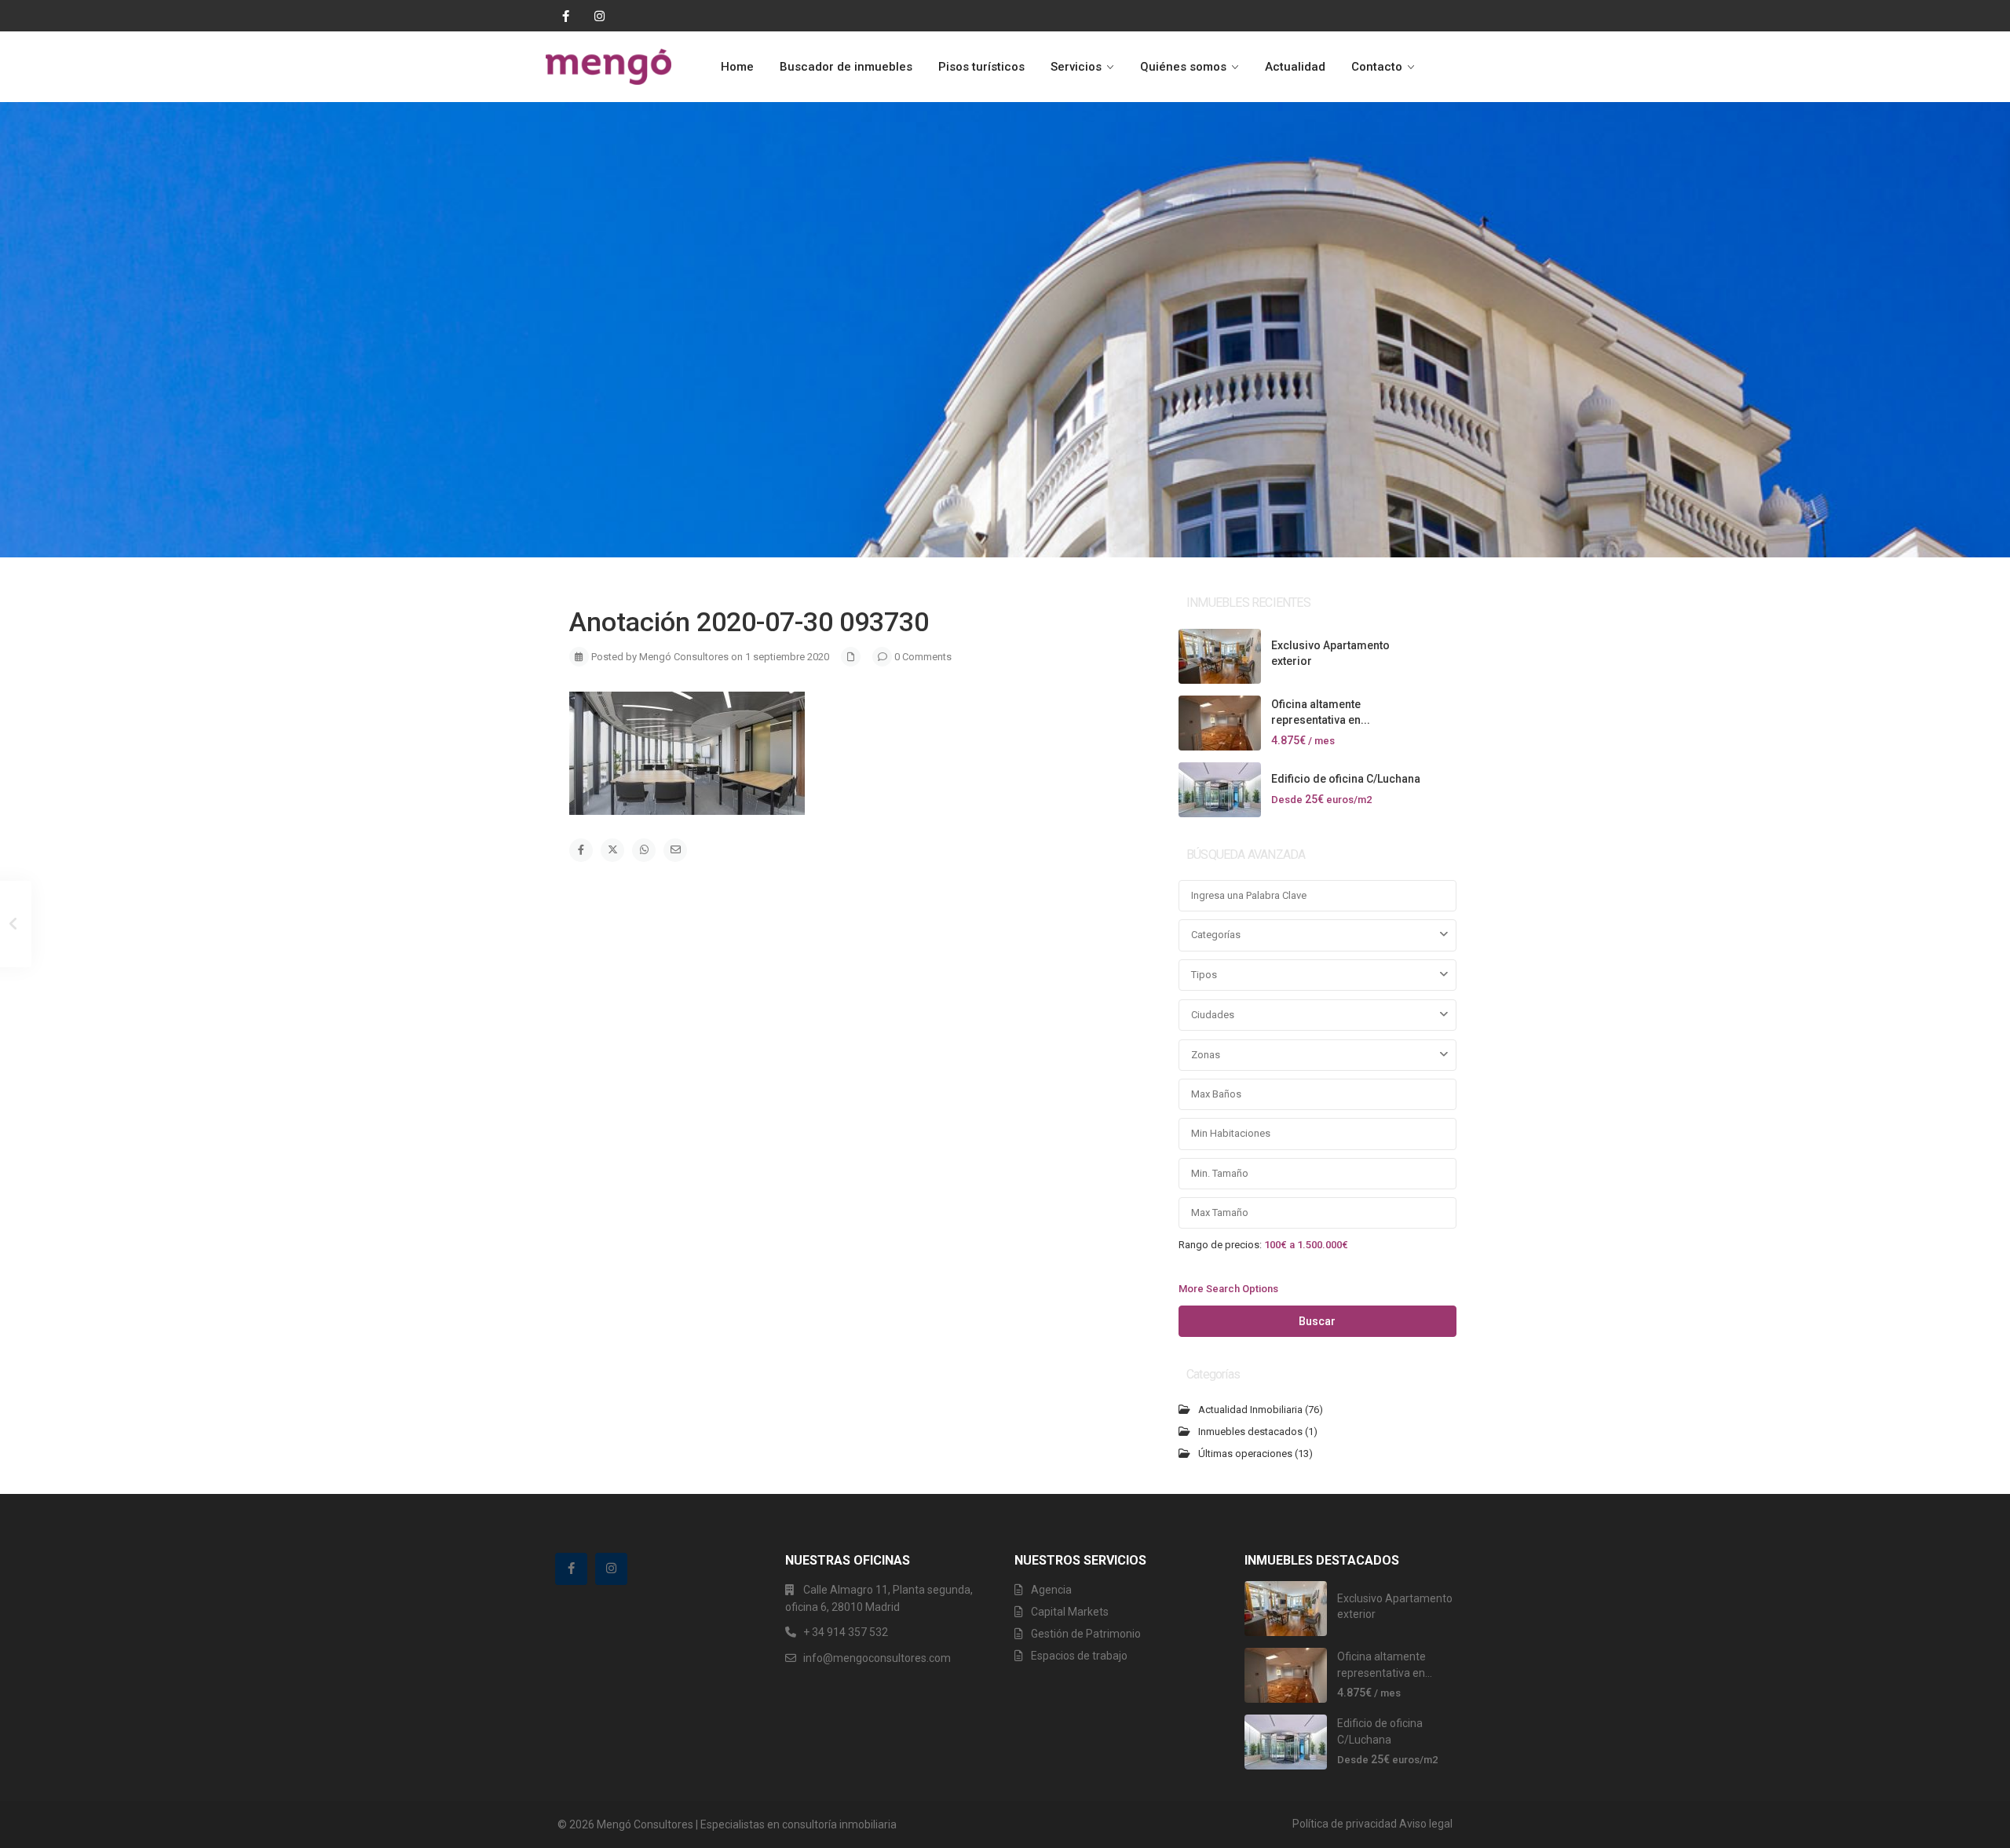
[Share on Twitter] (612, 850)
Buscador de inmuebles (846, 67)
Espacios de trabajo (1079, 1656)
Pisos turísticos (981, 67)
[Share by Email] (675, 850)
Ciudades (1213, 1015)
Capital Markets (1070, 1612)
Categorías (1216, 935)
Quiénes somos (1183, 67)
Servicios (1076, 67)
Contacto (1377, 67)
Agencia (1051, 1590)
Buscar (1317, 1321)
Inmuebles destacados (1250, 1432)
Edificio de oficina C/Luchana (1346, 779)
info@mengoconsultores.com (877, 1658)
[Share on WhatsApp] (644, 850)
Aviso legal (1426, 1824)
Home (737, 67)
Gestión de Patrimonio (1086, 1634)
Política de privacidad (1345, 1824)
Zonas (1206, 1055)
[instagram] (594, 16)
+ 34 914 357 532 (846, 1632)
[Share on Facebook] (581, 850)
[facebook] (562, 16)
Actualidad (1295, 67)
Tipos (1204, 975)
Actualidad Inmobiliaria (1250, 1410)
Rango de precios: (1220, 1244)
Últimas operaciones (1245, 1454)
